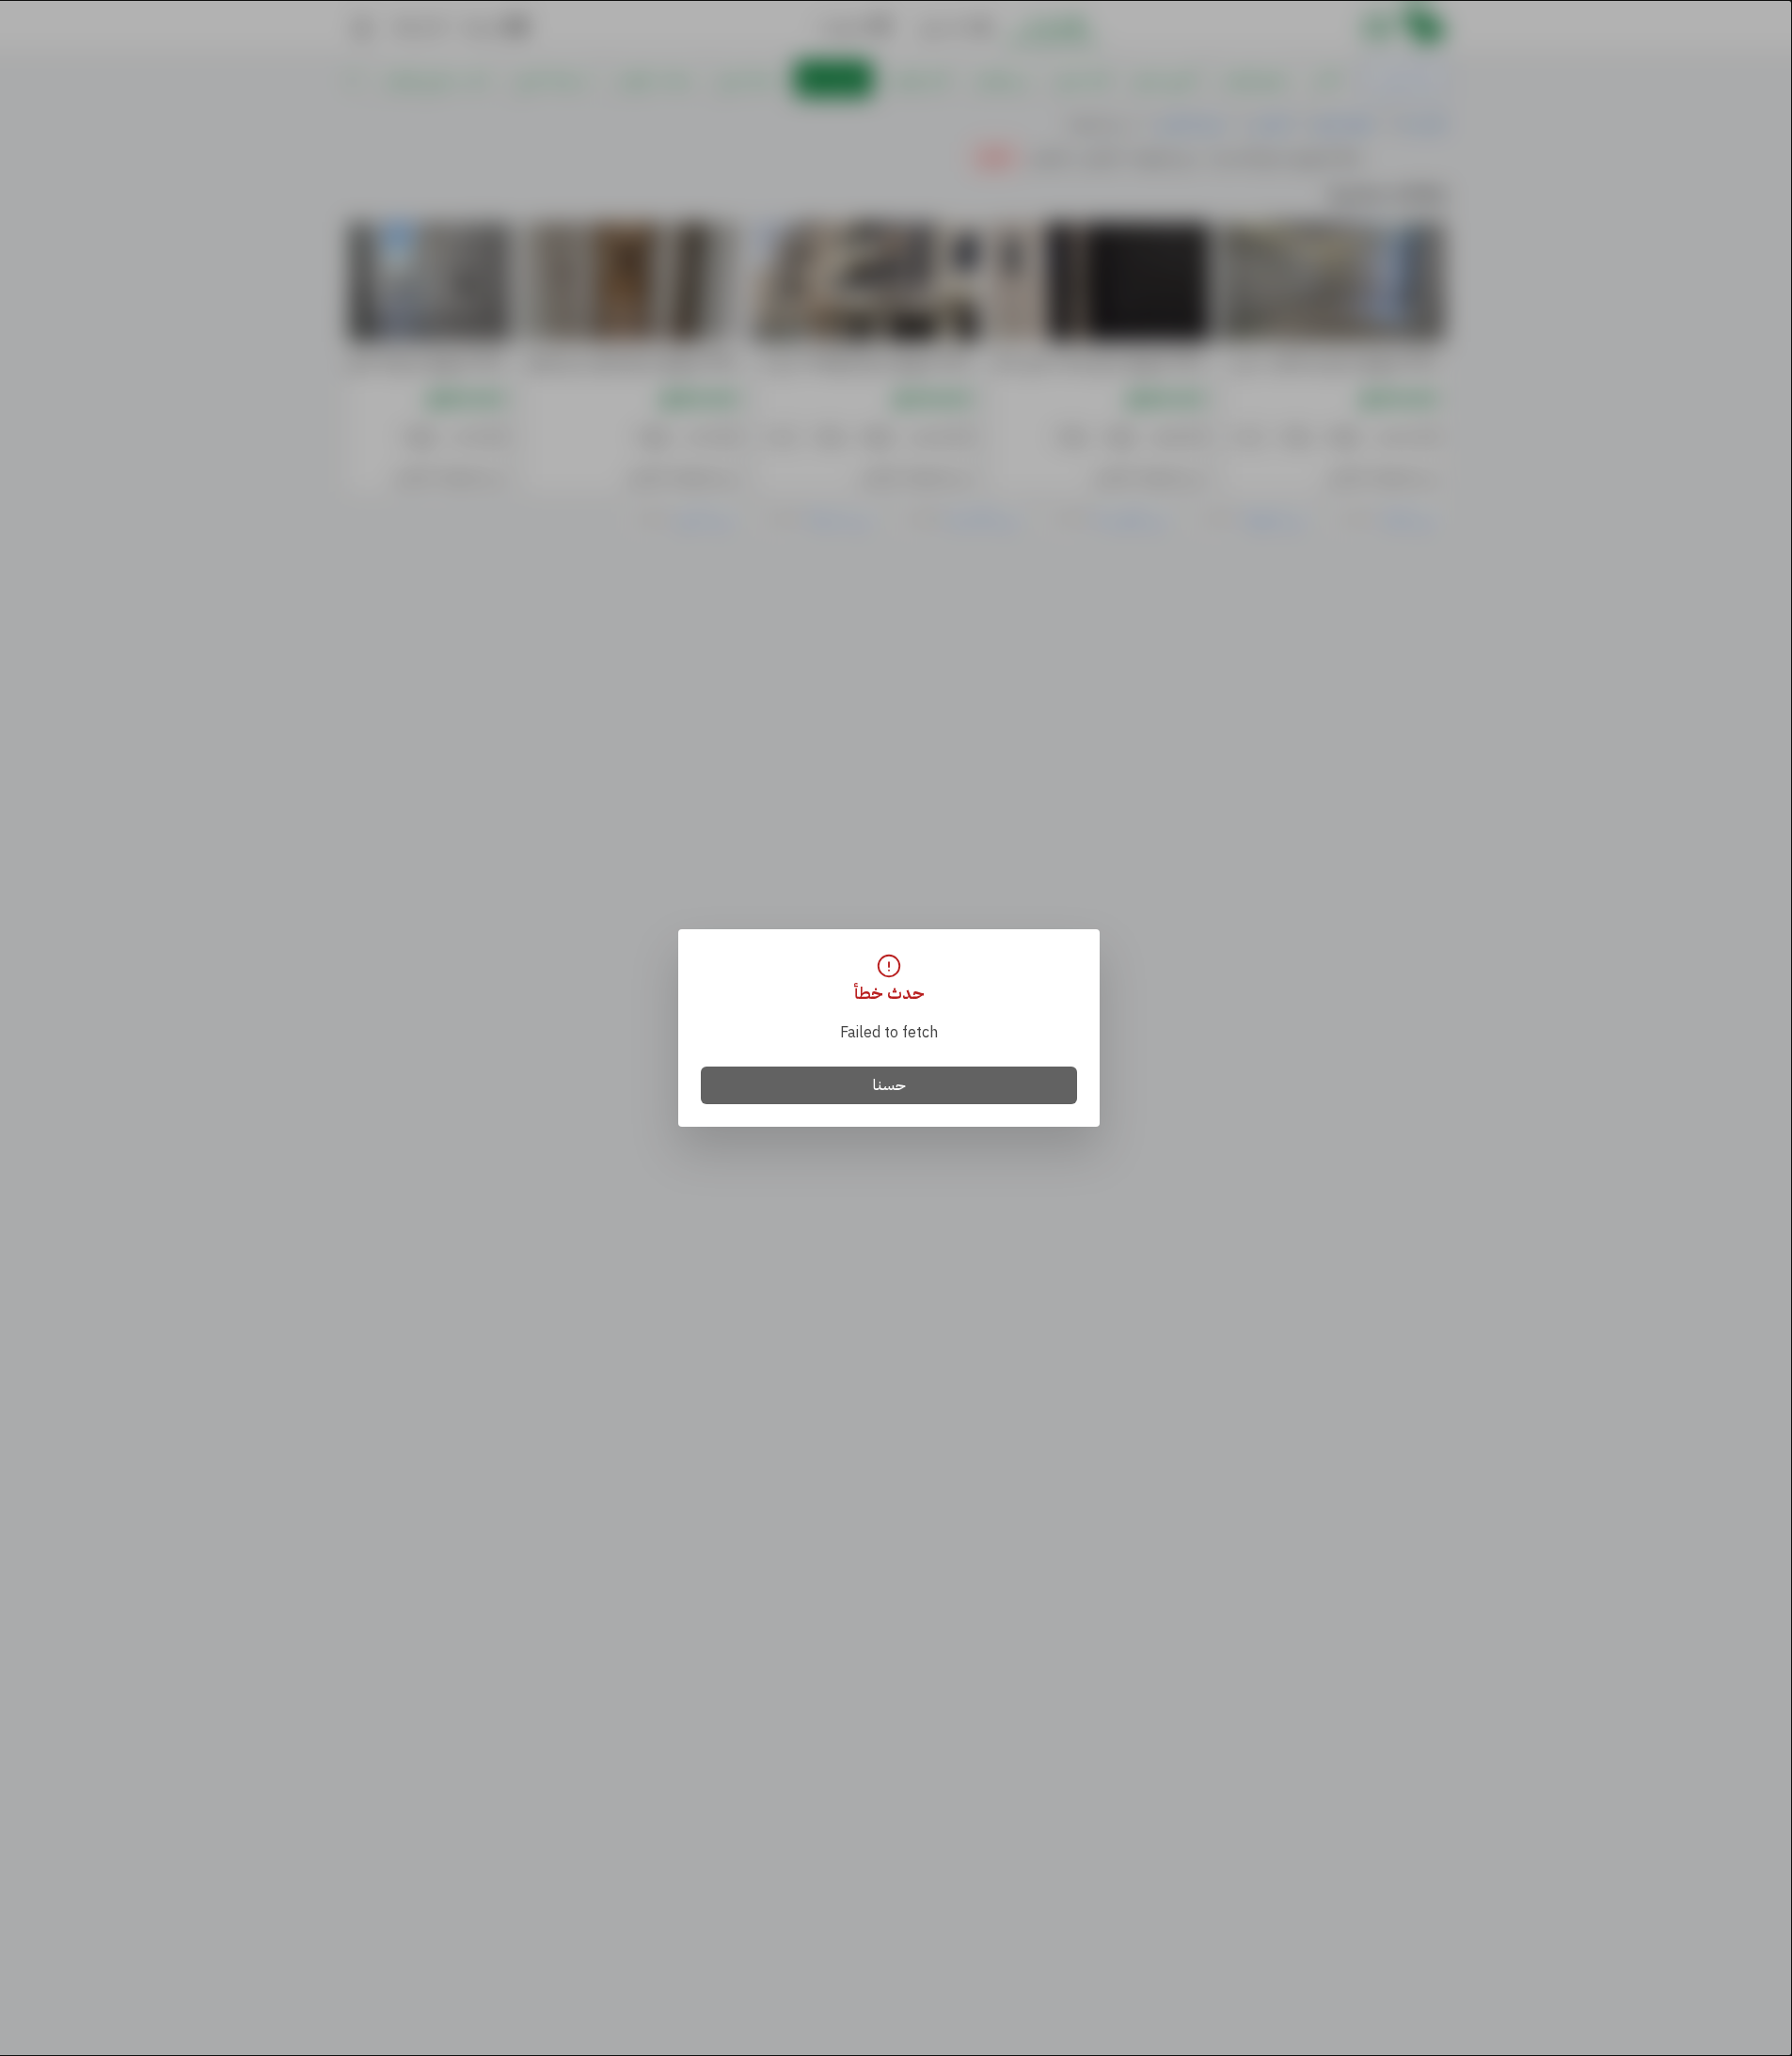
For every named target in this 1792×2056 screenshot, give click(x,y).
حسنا (889, 1085)
